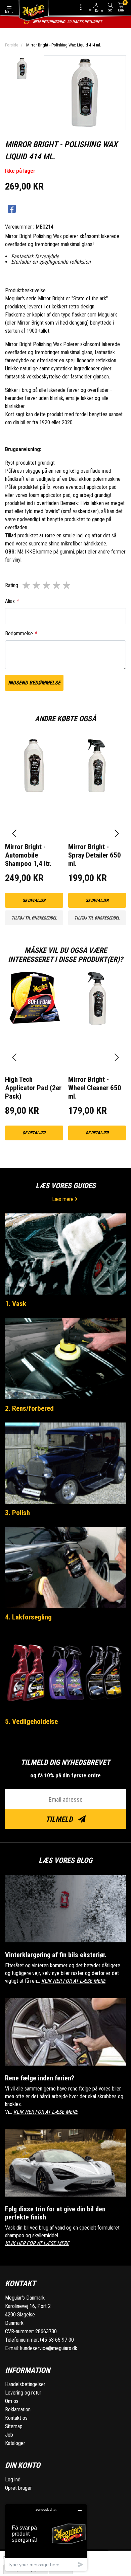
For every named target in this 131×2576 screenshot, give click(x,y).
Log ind (13, 2480)
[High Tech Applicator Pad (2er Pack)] (34, 1012)
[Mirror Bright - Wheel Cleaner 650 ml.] (97, 1012)
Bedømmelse (21, 633)
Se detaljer (34, 900)
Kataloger (15, 2443)
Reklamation (18, 2410)
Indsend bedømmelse (34, 683)
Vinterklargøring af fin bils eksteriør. (56, 1955)
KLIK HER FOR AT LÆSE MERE (73, 1981)
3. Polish (17, 1513)
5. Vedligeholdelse (31, 1721)
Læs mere (63, 1199)
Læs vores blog (65, 1860)
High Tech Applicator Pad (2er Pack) (33, 1088)
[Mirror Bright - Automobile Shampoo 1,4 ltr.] (34, 780)
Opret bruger (18, 2488)
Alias (12, 601)
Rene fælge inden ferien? (40, 2078)
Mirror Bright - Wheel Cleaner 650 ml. (95, 1088)
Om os (12, 2401)
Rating (12, 585)
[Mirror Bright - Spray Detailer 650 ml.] (97, 780)
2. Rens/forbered (29, 1408)
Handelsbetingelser (25, 2384)
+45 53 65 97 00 (56, 2340)
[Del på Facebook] (12, 209)
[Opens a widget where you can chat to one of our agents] (46, 2537)
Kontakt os (16, 2418)
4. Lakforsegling (28, 1617)
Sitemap (14, 2426)
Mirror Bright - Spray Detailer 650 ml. (95, 855)
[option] (22, 69)
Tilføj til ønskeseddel (34, 918)
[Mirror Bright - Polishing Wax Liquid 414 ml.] (22, 69)
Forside (12, 45)
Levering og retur (23, 2393)
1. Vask (16, 1304)
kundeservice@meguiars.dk (49, 2348)
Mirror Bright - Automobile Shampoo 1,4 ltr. (28, 855)
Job (9, 2435)
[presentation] (14, 833)
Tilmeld (60, 1819)
